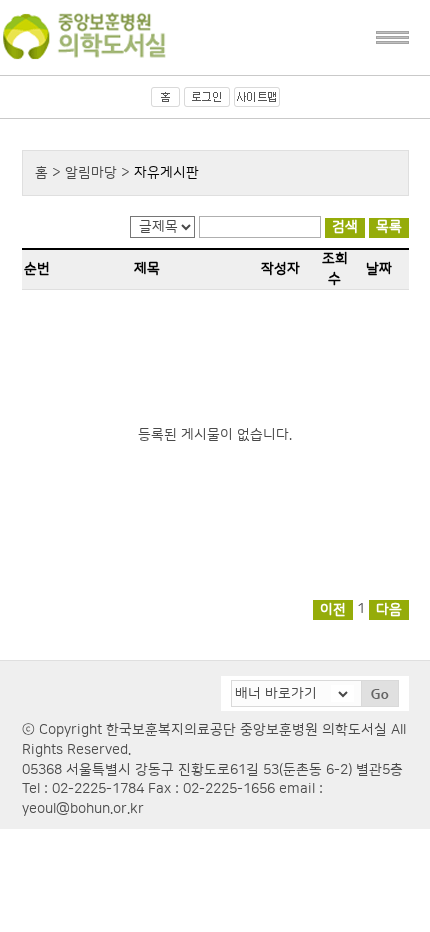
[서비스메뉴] (392, 37)
